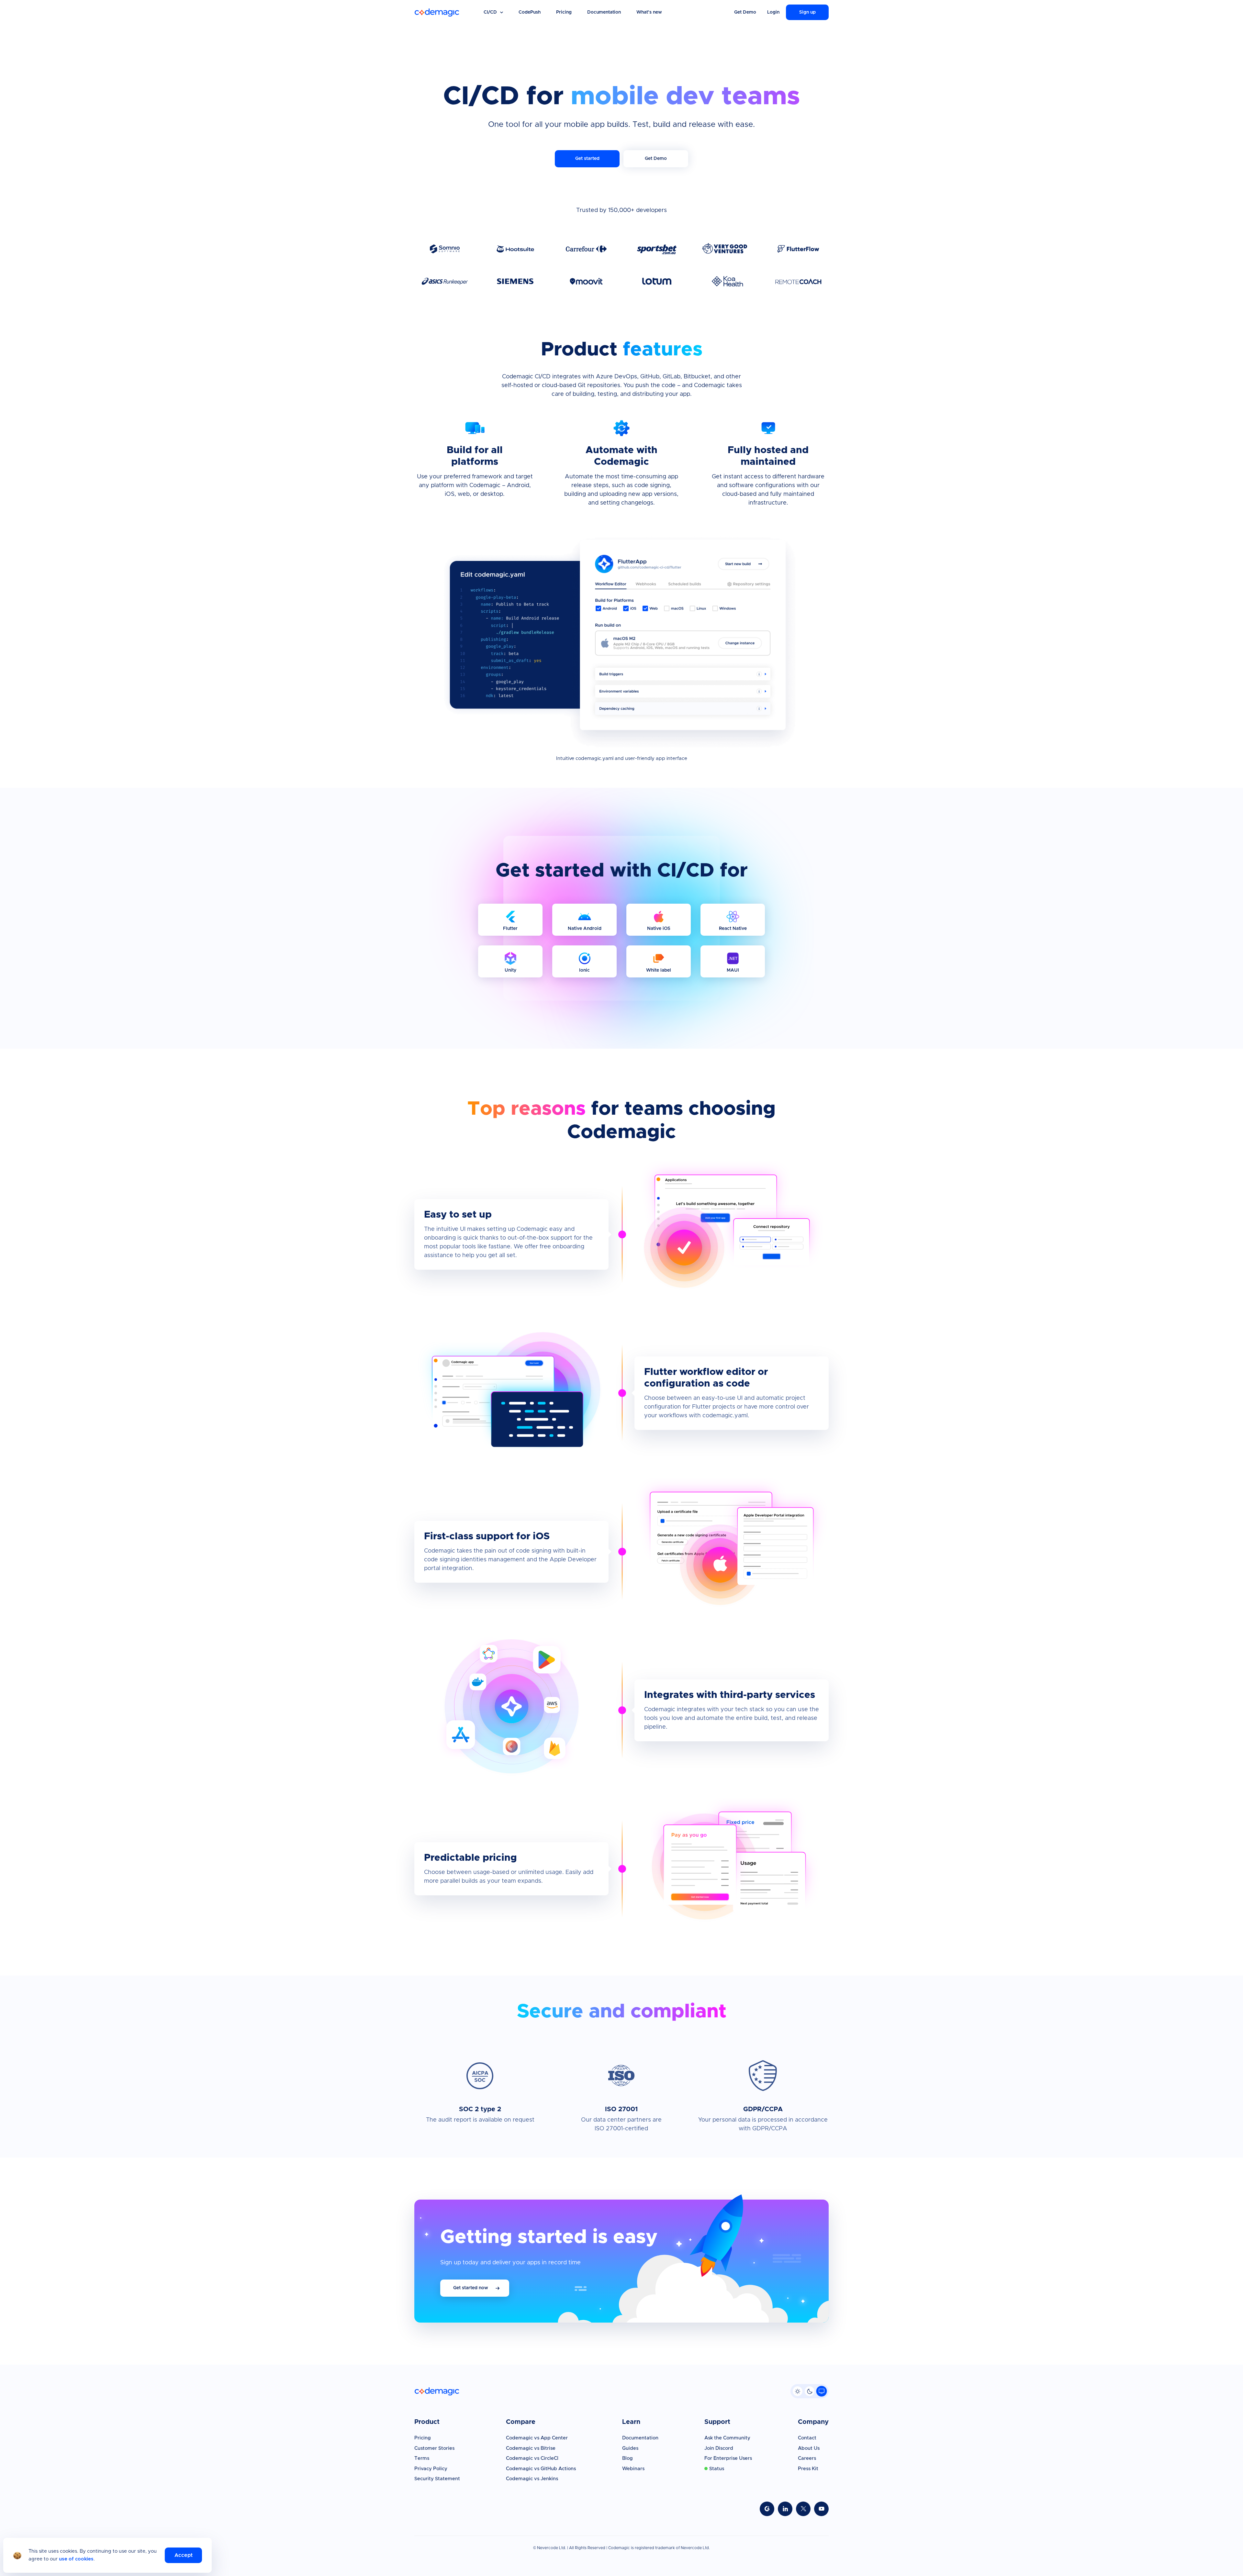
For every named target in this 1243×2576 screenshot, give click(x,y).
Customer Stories (434, 2448)
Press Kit (808, 2469)
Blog (627, 2458)
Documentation (604, 12)
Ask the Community (727, 2438)
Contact (807, 2438)
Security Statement (437, 2479)
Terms (422, 2458)
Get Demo (745, 12)
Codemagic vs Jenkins (532, 2479)
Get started (587, 159)
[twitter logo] (803, 2509)
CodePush (530, 12)
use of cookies (76, 2559)
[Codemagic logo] (437, 12)
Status (717, 2469)
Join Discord (719, 2448)
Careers (807, 2458)
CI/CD (490, 12)
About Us (809, 2448)
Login (773, 12)
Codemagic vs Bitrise (531, 2448)
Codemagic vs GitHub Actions (541, 2469)
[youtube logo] (821, 2509)
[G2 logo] (767, 2509)
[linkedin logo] (785, 2509)
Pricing (564, 12)
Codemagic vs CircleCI (532, 2458)
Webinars (633, 2469)
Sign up (807, 12)
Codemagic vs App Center (537, 2438)
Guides (630, 2448)
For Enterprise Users (728, 2458)
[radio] (798, 2391)
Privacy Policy (431, 2469)
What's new (649, 12)
